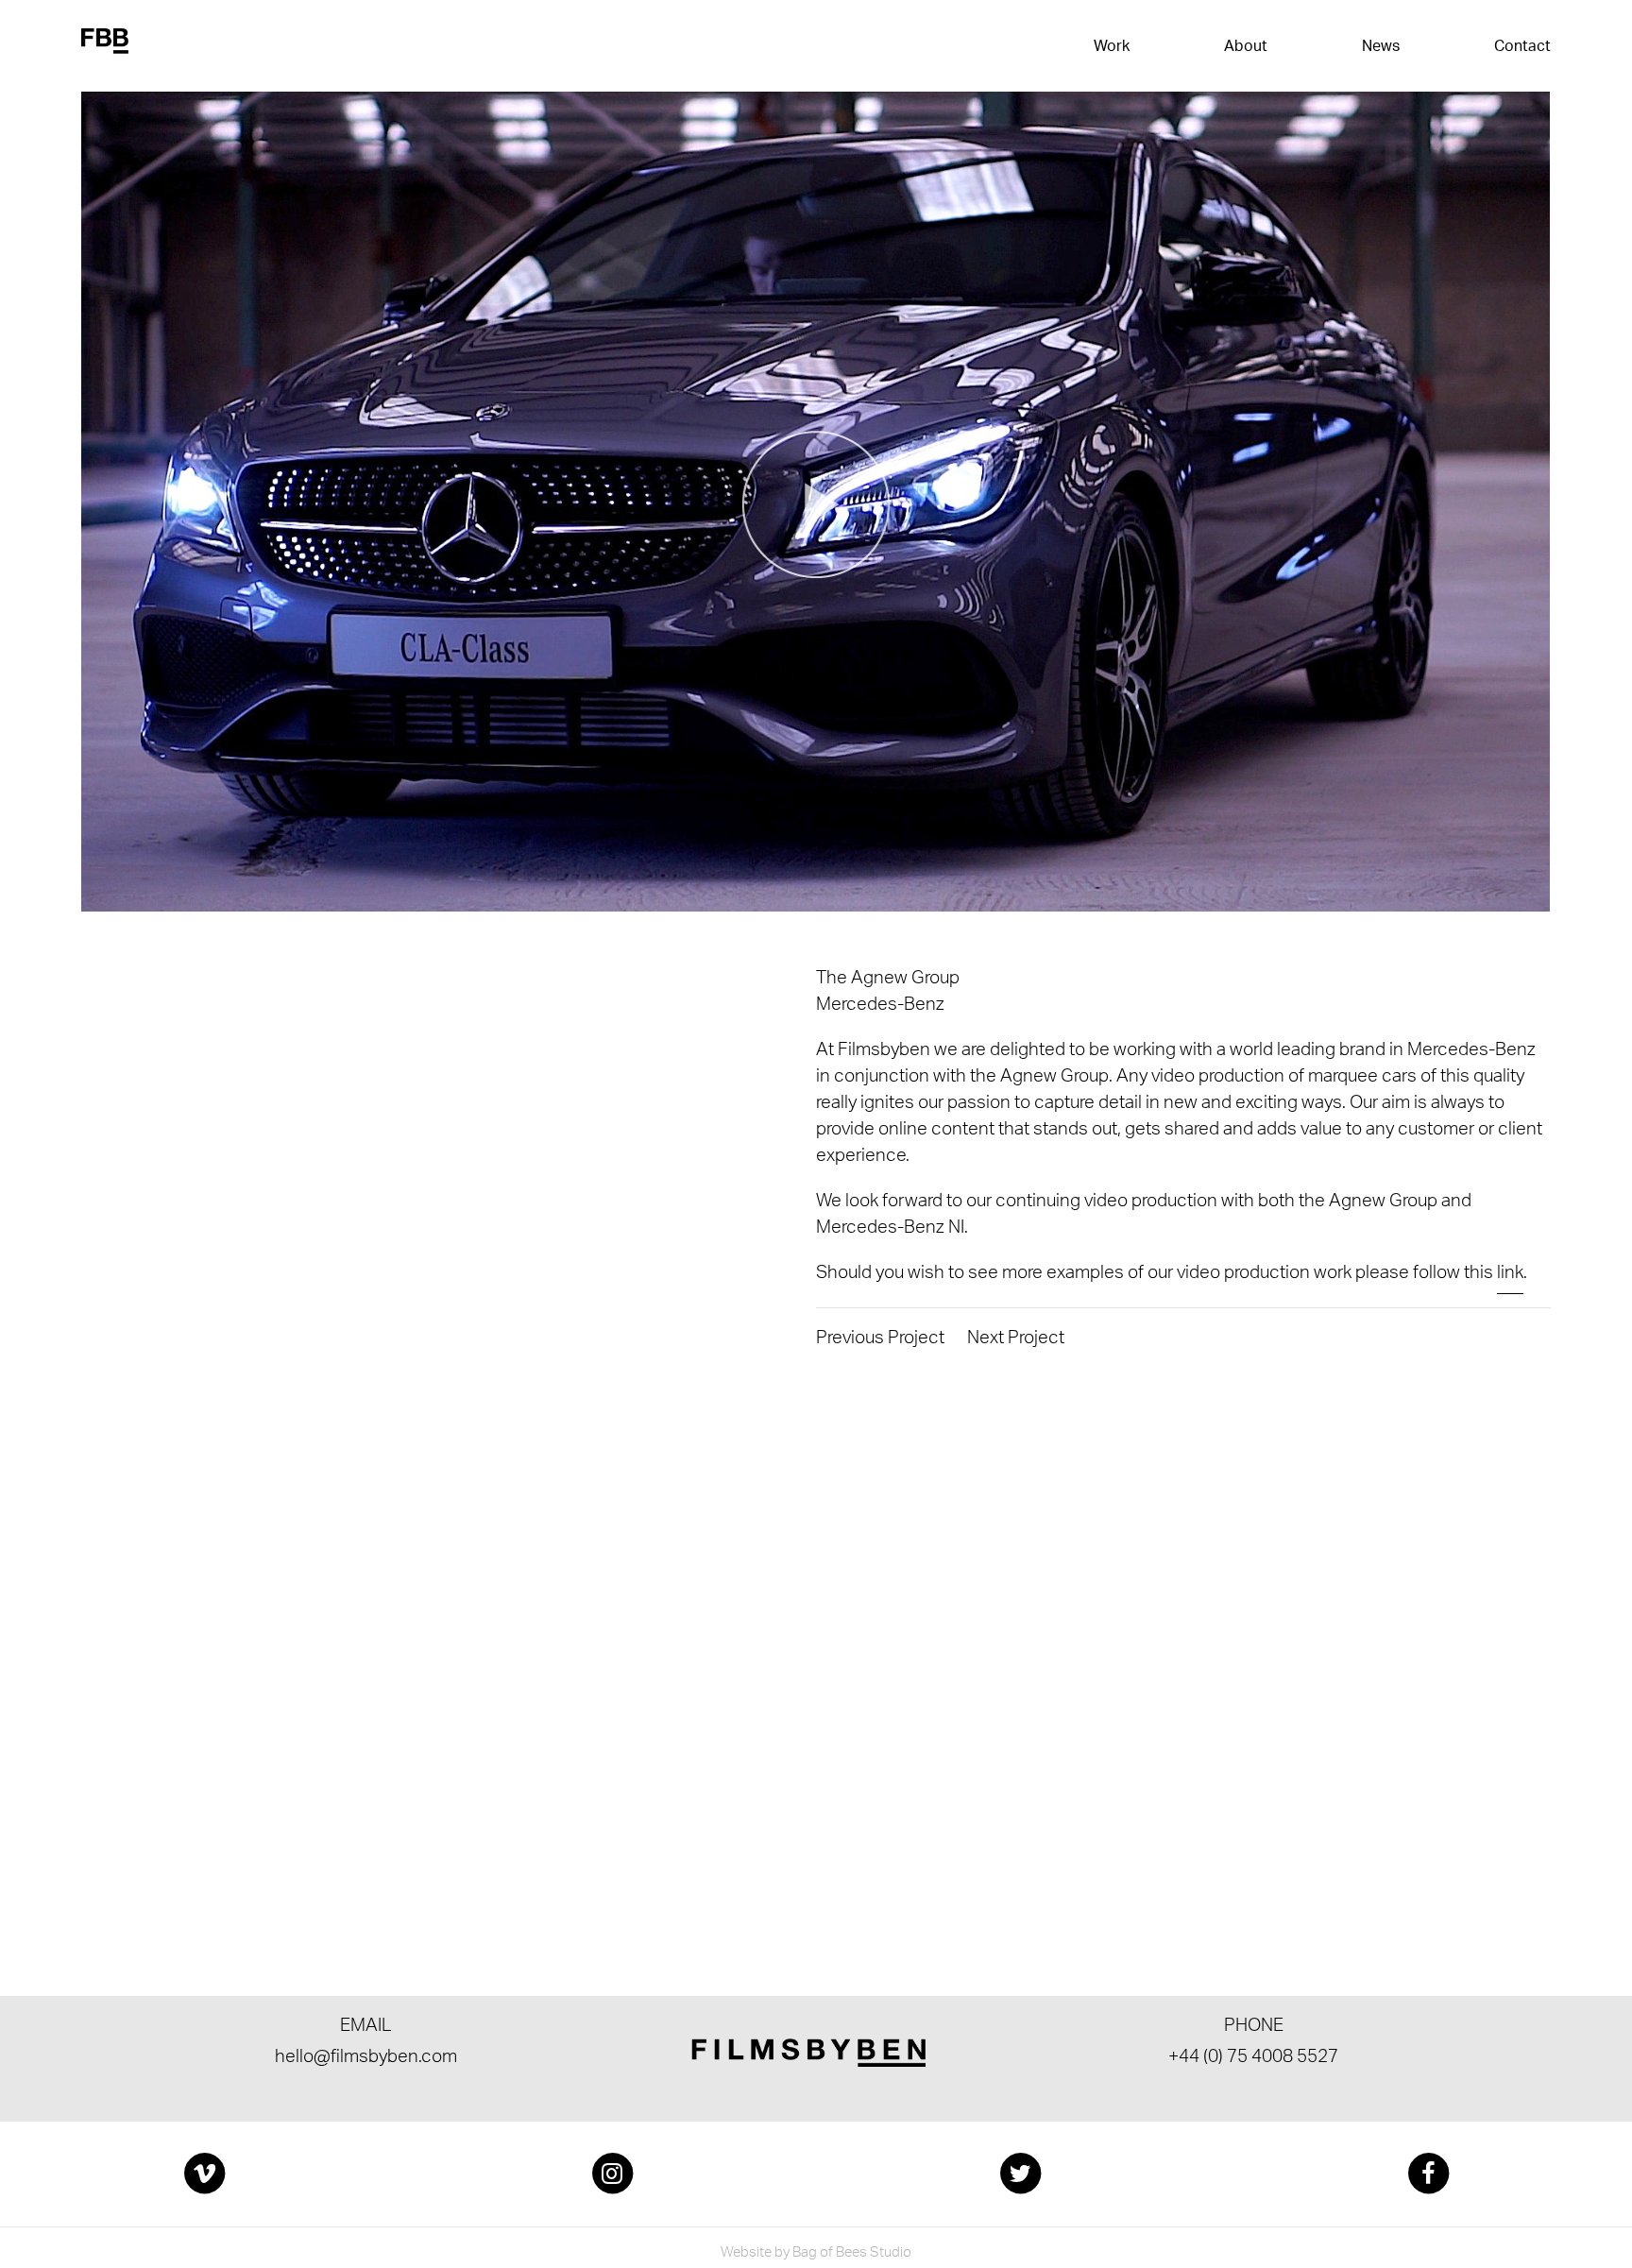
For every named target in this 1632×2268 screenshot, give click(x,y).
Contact (1522, 48)
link (1510, 1275)
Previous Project (880, 1340)
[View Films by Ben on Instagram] (612, 2174)
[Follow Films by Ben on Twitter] (1020, 2174)
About (1246, 48)
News (1381, 48)
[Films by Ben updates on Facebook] (1428, 2174)
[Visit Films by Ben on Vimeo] (204, 2174)
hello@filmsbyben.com (366, 2059)
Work (1112, 48)
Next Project (1016, 1340)
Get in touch (186, 1813)
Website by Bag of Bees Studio (816, 2254)
